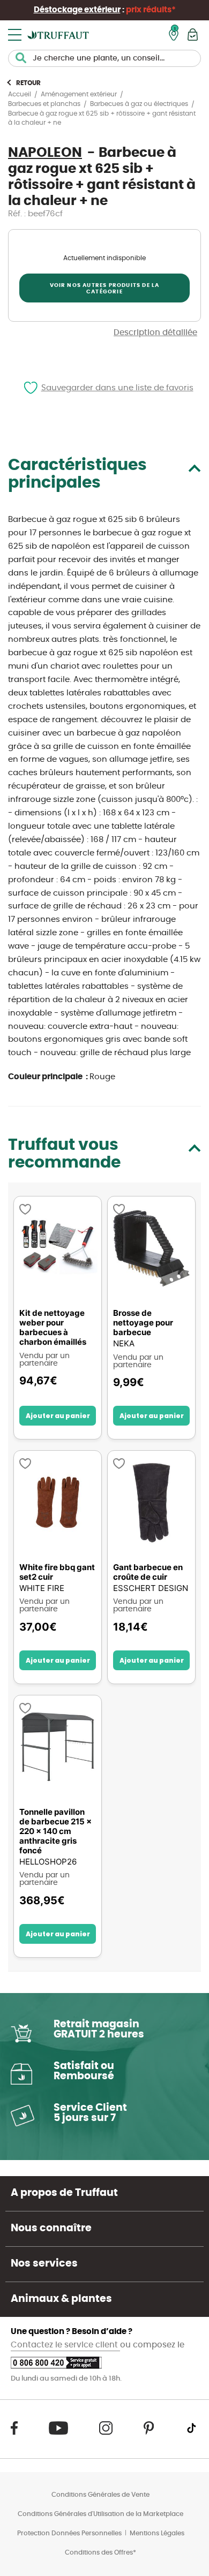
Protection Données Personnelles (69, 2533)
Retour (28, 83)
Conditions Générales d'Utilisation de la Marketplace (100, 2514)
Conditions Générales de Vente (100, 2495)
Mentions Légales (157, 2533)
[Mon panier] (193, 35)
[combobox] (104, 58)
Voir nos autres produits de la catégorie (105, 289)
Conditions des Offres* (100, 2552)
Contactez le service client (65, 2345)
